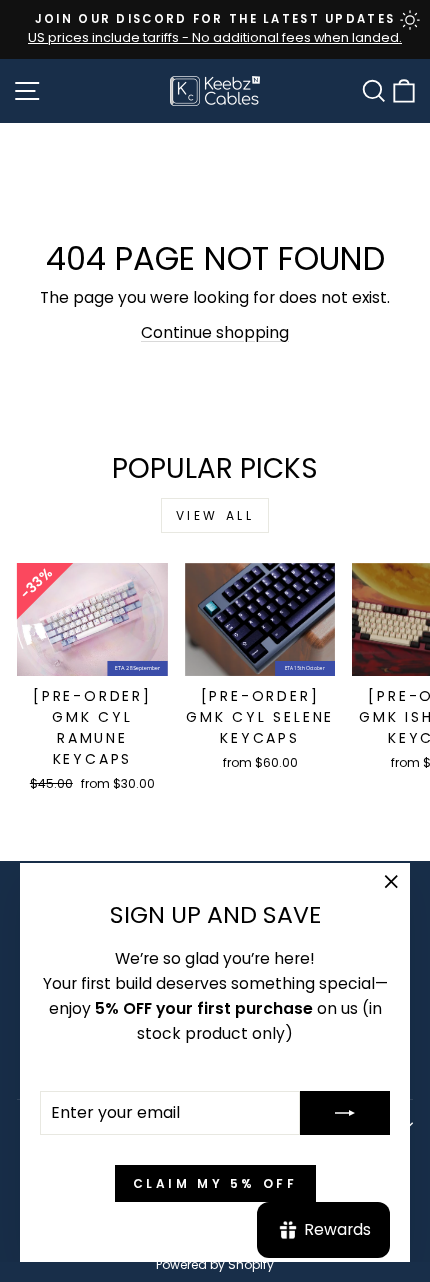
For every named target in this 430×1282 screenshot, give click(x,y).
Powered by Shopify (215, 1264)
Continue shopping (215, 332)
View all (215, 515)
